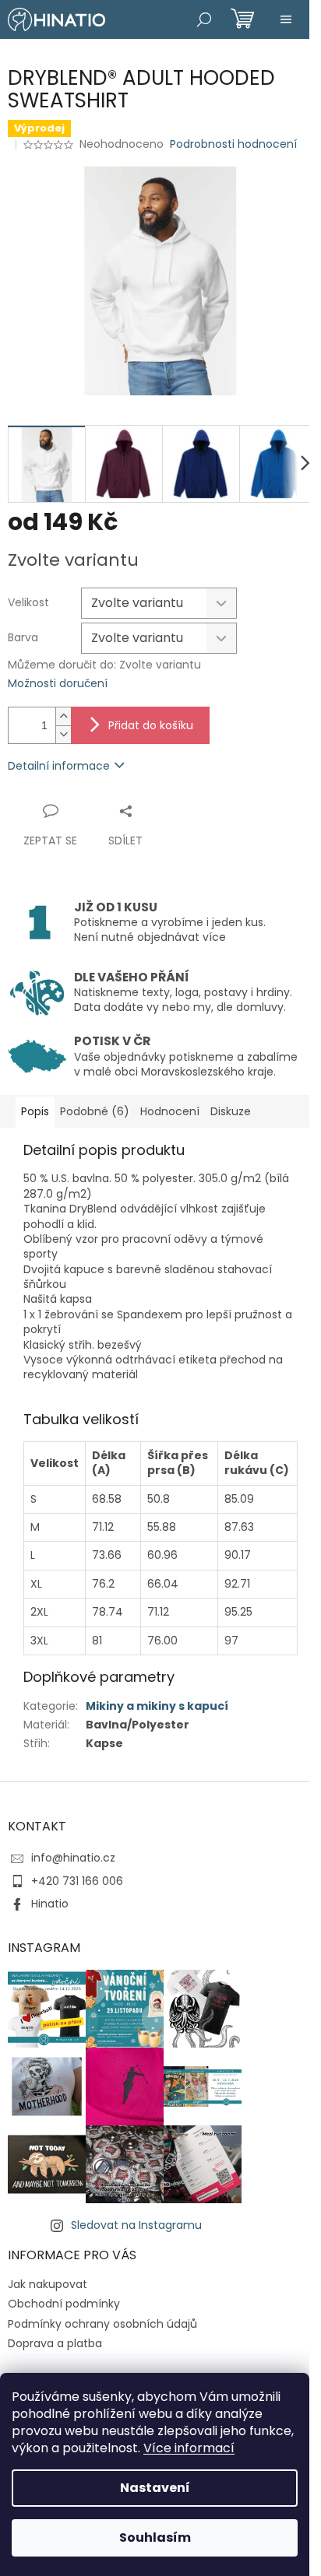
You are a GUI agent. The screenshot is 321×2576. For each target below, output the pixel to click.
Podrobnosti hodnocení (233, 144)
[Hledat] (204, 19)
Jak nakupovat (48, 2284)
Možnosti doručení (58, 684)
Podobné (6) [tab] (95, 1111)
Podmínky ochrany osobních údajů (102, 2324)
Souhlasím (155, 2537)
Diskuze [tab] (231, 1111)
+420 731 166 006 (77, 1881)
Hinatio (50, 1904)
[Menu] (286, 19)
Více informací (189, 2448)
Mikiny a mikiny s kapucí (157, 1706)
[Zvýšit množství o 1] (63, 716)
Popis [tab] (35, 1111)
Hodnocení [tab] (170, 1111)
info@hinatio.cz (73, 1858)
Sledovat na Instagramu (136, 2225)
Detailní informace (59, 766)
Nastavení (155, 2488)
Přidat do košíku (151, 725)
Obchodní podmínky (64, 2304)
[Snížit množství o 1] (63, 734)
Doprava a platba (55, 2343)
